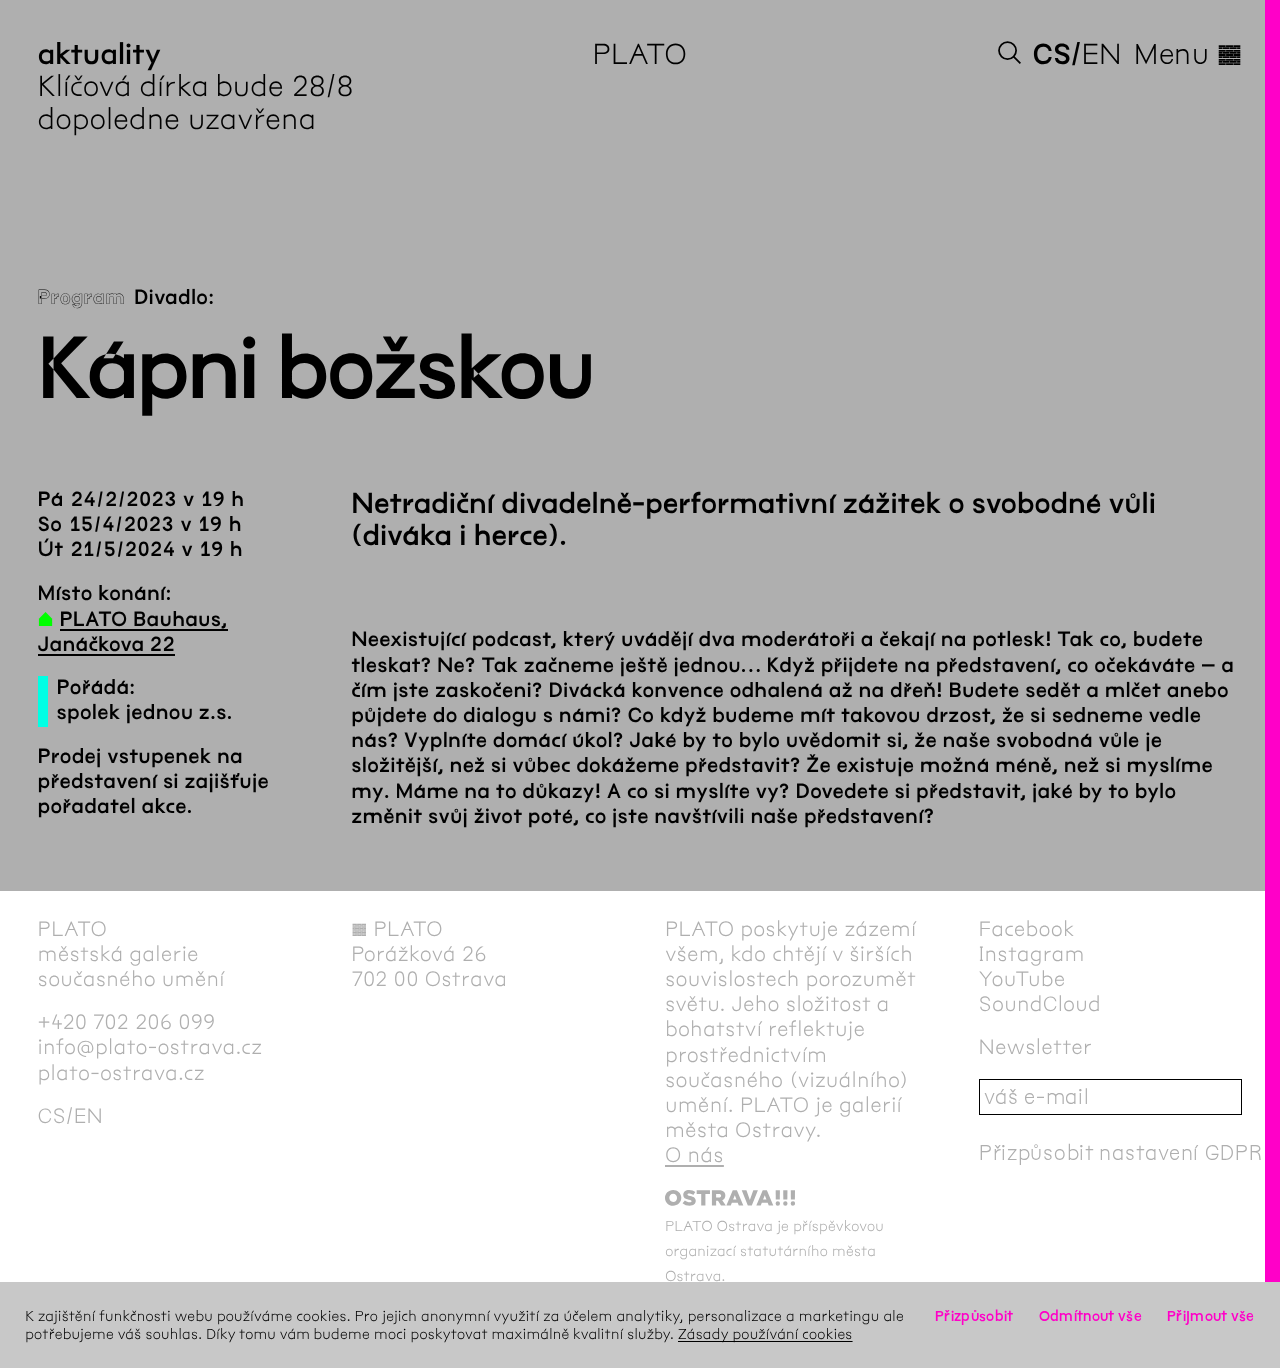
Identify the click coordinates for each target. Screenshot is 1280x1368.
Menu (1188, 54)
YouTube (1022, 979)
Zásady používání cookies (765, 1334)
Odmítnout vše (1090, 1316)
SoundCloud (1040, 1004)
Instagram (1032, 954)
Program (81, 298)
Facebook (1027, 929)
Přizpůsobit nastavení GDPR (1121, 1152)
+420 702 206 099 (127, 1022)
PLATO (640, 54)
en (1102, 54)
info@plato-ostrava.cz (150, 1047)
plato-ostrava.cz (121, 1073)
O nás (694, 1155)
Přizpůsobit (974, 1316)
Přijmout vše (1211, 1316)
